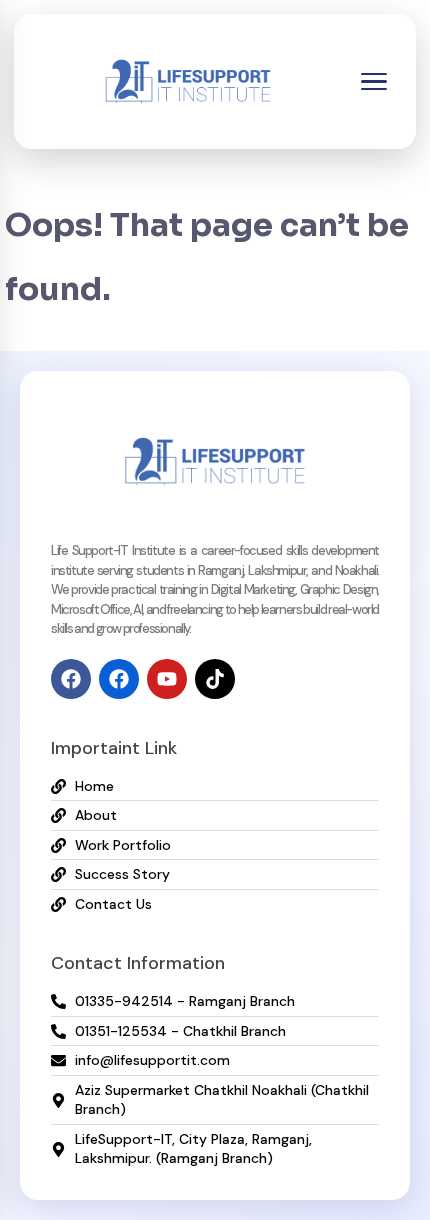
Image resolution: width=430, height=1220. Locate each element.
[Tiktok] (215, 679)
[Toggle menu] (374, 82)
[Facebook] (71, 679)
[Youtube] (167, 679)
